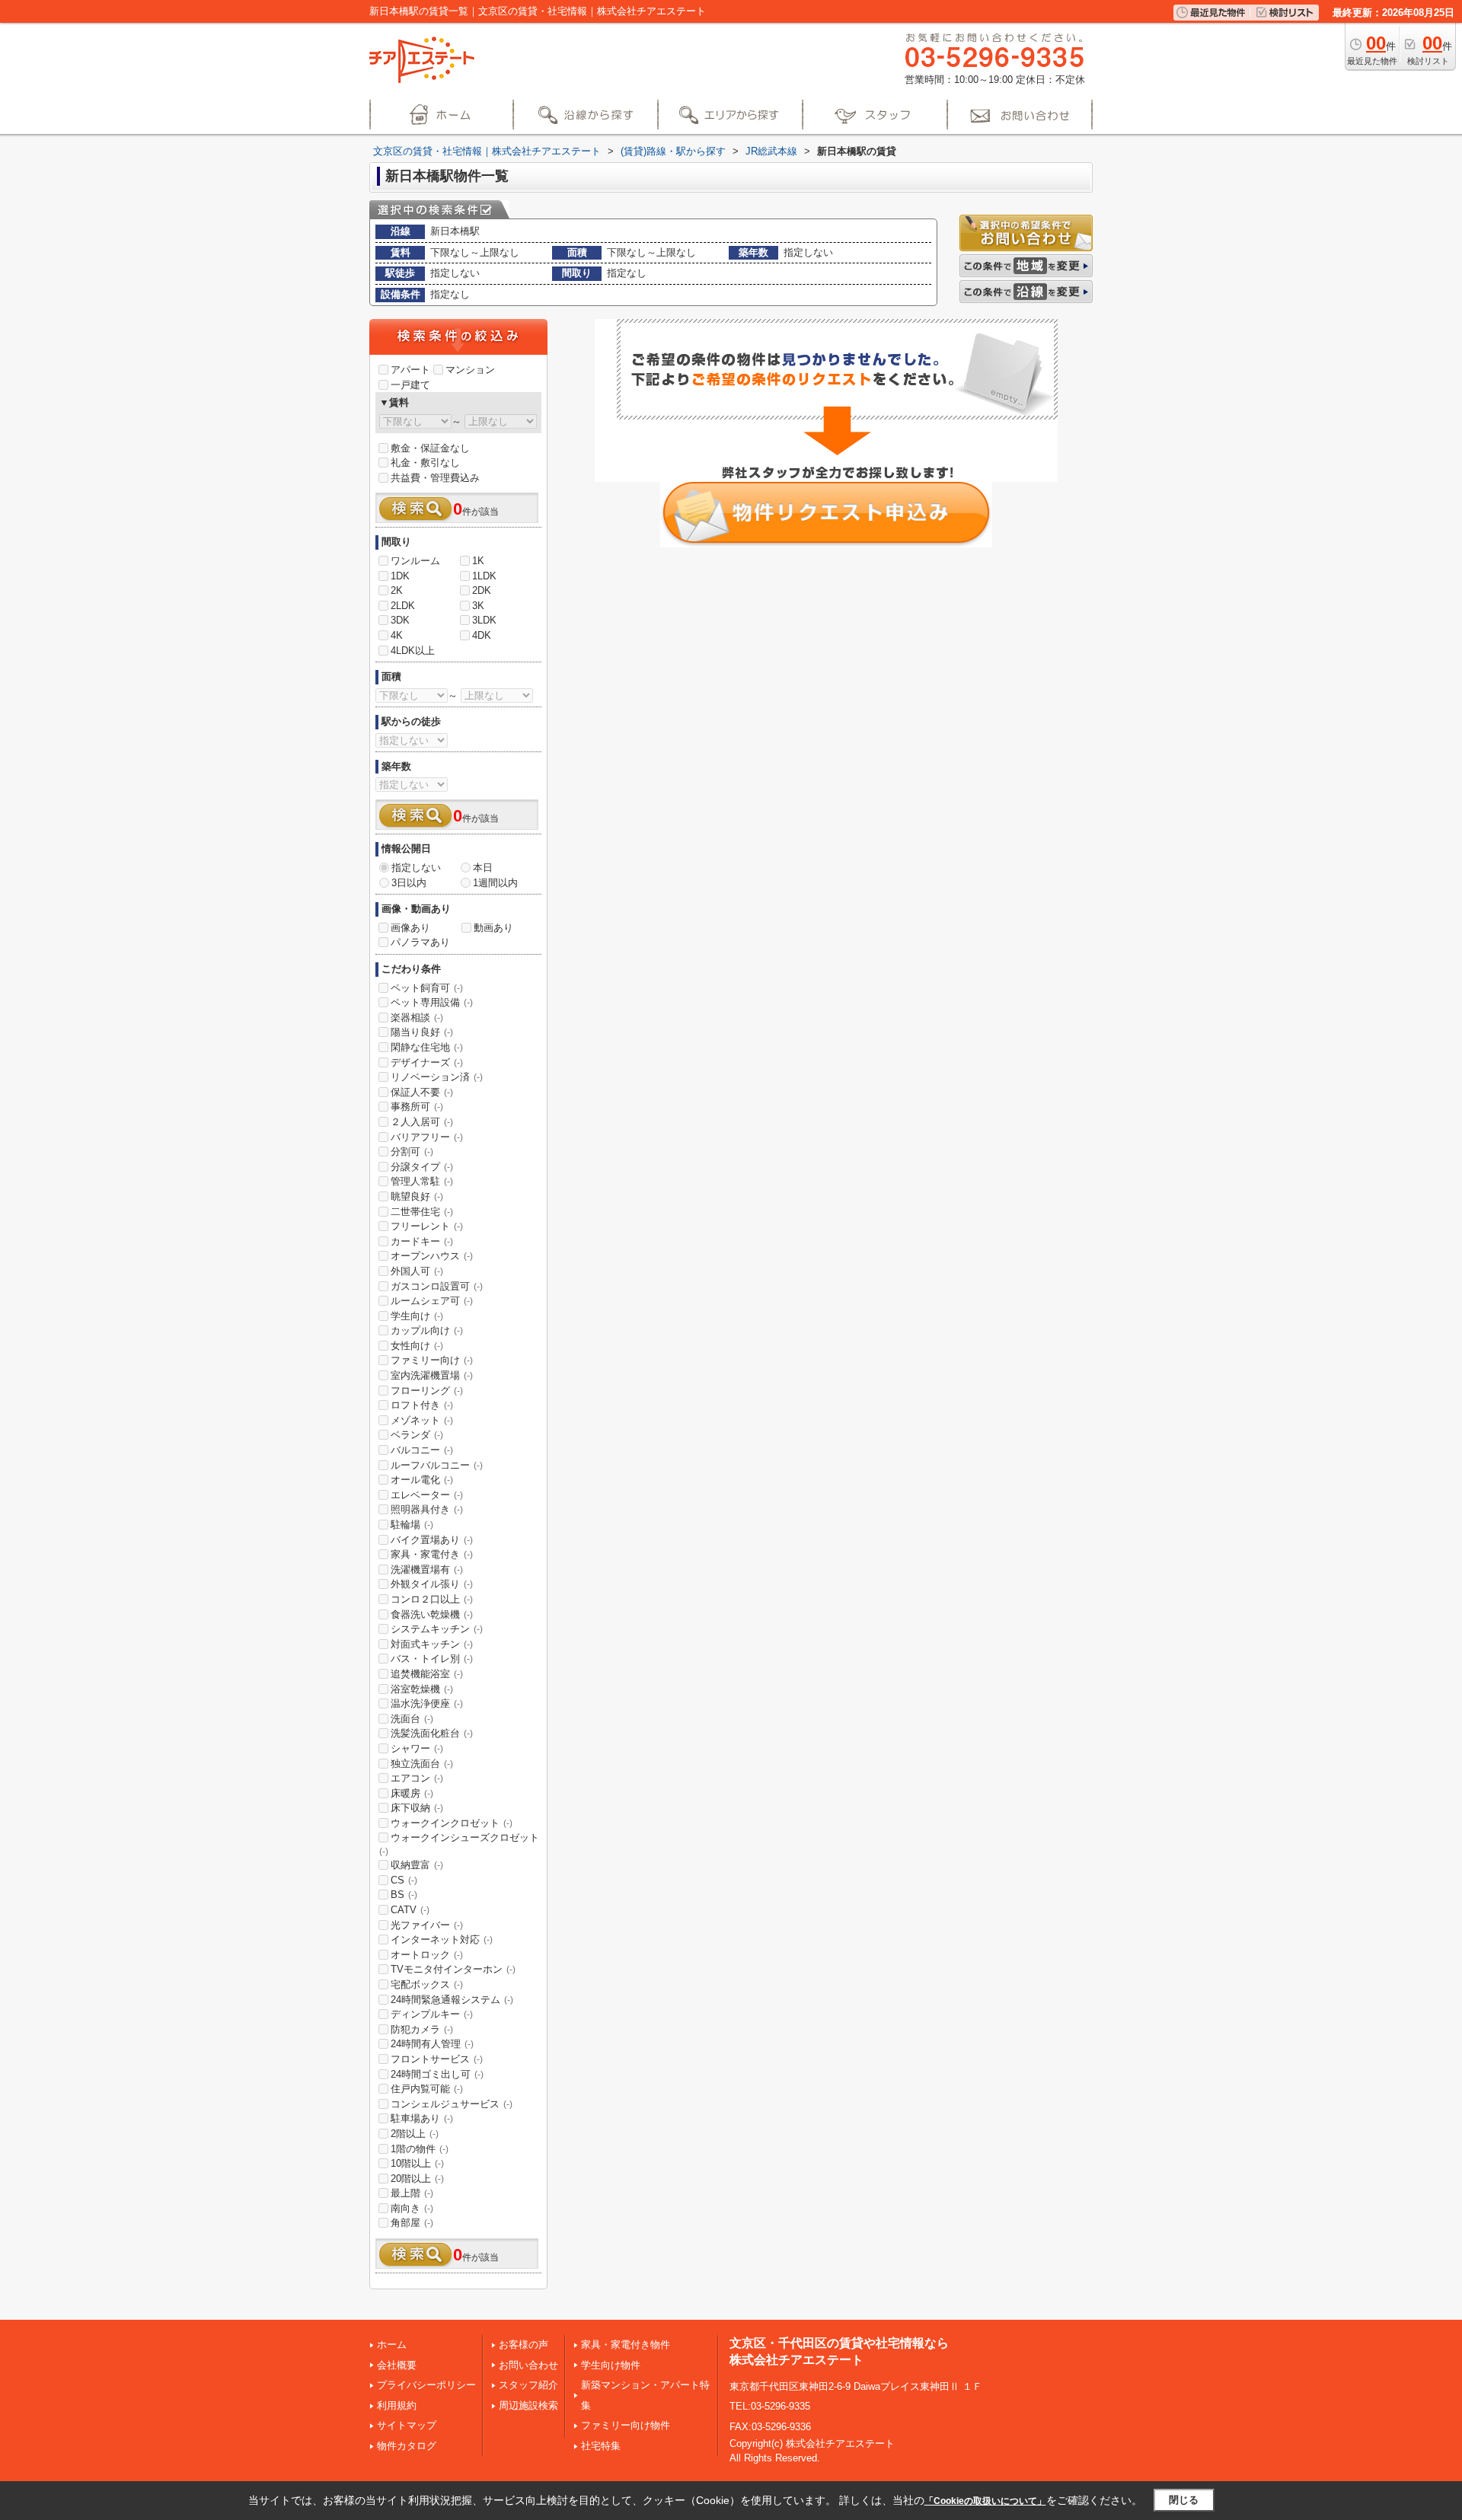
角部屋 (412, 2223)
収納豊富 (417, 1865)
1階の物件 (420, 2149)
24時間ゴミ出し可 (437, 2074)
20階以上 (417, 2179)
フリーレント (427, 1226)
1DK (400, 576)
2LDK (403, 606)
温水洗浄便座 (427, 1703)
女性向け (417, 1346)
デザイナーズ (427, 1062)
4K (397, 635)
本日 (483, 868)
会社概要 (397, 2365)
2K (397, 590)
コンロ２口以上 (432, 1599)
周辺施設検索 (528, 2405)
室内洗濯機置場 (432, 1375)
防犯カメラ (422, 2029)
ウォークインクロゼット (452, 1823)
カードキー (422, 1241)
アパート (410, 370)
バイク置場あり (432, 1540)
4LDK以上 (413, 651)
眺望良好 (417, 1196)
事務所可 (417, 1107)
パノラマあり (420, 942)
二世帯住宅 (422, 1212)
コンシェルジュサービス (452, 2104)
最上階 (412, 2193)
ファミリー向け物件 (626, 2425)
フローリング (427, 1391)
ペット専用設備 (432, 1002)
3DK (400, 620)
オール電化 (422, 1480)
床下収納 (417, 1808)
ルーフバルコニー (437, 1465)
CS (404, 1880)
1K (478, 561)
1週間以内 (495, 883)
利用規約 (397, 2405)
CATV (410, 1910)
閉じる (1184, 2500)
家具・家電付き (432, 1554)
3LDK (484, 620)
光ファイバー (427, 1925)
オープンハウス (432, 1256)
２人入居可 (422, 1122)
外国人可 (417, 1271)
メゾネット (422, 1420)
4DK (482, 635)
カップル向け (427, 1330)
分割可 (412, 1152)
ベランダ (417, 1435)
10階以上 (417, 2163)
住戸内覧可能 (427, 2089)
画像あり (410, 928)
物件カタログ (407, 2446)
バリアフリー (427, 1137)
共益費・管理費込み (435, 478)
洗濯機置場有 (427, 1569)
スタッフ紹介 (528, 2385)
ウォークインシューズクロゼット (459, 1844)
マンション (470, 370)
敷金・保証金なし (430, 448)
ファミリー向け (432, 1360)
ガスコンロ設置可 (437, 1286)
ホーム (392, 2345)
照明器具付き (427, 1509)
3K (478, 606)
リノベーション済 (437, 1077)
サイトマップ (407, 2425)
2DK (482, 590)
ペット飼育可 (427, 988)
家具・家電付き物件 (626, 2345)
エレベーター (427, 1495)
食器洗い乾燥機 (432, 1614)
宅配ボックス (427, 1984)
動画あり (493, 928)
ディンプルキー (432, 2014)
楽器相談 (417, 1018)
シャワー (417, 1748)
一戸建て (410, 385)
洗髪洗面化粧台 (432, 1733)
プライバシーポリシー (426, 2385)
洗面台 (412, 1719)
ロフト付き (422, 1405)
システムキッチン (437, 1629)
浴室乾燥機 (422, 1689)
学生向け (417, 1316)
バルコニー (422, 1450)
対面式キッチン (432, 1644)
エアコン (417, 1778)
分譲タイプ (422, 1167)
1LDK (484, 576)
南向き (412, 2208)
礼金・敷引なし (425, 463)
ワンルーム (415, 561)
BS (404, 1895)
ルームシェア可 (432, 1301)
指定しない (416, 868)
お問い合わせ (528, 2365)
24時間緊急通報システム (452, 2000)
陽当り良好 (422, 1032)
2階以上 (415, 2134)
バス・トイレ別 (432, 1659)
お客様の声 (524, 2345)
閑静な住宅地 (427, 1047)
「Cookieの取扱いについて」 (985, 2501)
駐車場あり (422, 2118)
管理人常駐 (422, 1181)
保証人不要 (422, 1092)
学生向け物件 (611, 2365)
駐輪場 (412, 1525)
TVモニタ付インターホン (453, 1969)
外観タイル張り (432, 1584)
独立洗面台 (422, 1764)
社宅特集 (601, 2446)
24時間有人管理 (432, 2044)
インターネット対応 (442, 1939)
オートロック (427, 1955)
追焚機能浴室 (427, 1674)
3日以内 (409, 883)
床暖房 (412, 1793)
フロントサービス (437, 2059)
